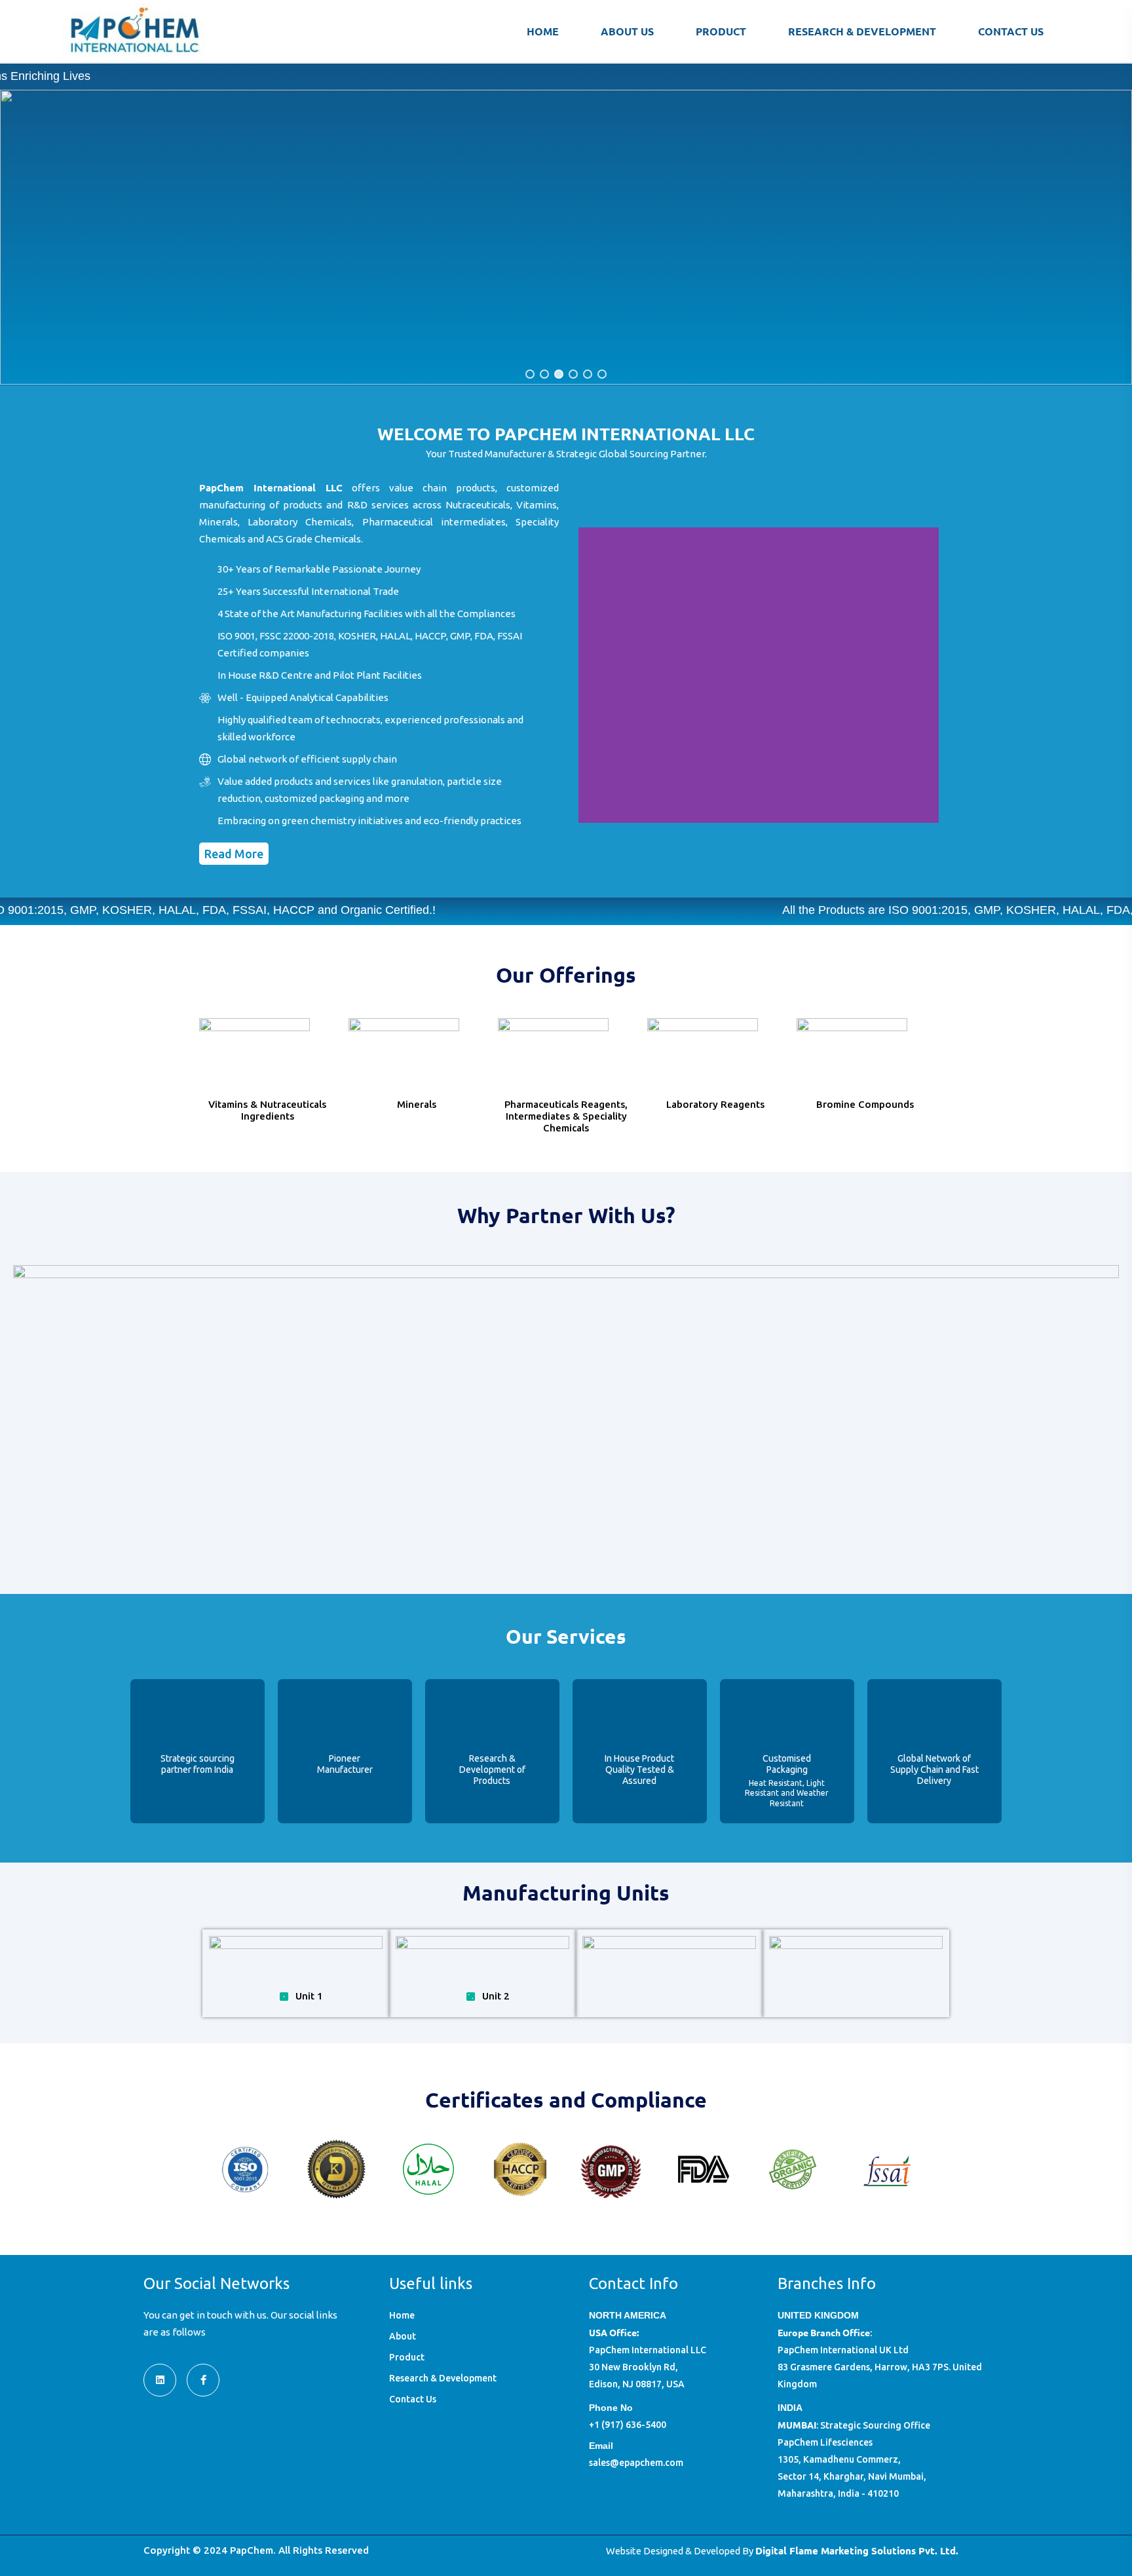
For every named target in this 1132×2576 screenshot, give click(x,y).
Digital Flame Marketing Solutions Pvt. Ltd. (857, 2550)
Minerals (417, 1104)
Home (543, 31)
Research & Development (862, 31)
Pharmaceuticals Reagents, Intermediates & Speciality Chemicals (566, 1116)
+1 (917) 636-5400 (628, 2425)
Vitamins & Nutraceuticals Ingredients (267, 1110)
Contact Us (1011, 31)
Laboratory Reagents (715, 1104)
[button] (530, 374)
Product (721, 31)
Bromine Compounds (865, 1104)
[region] (566, 237)
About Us (627, 31)
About (403, 2336)
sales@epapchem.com (636, 2463)
